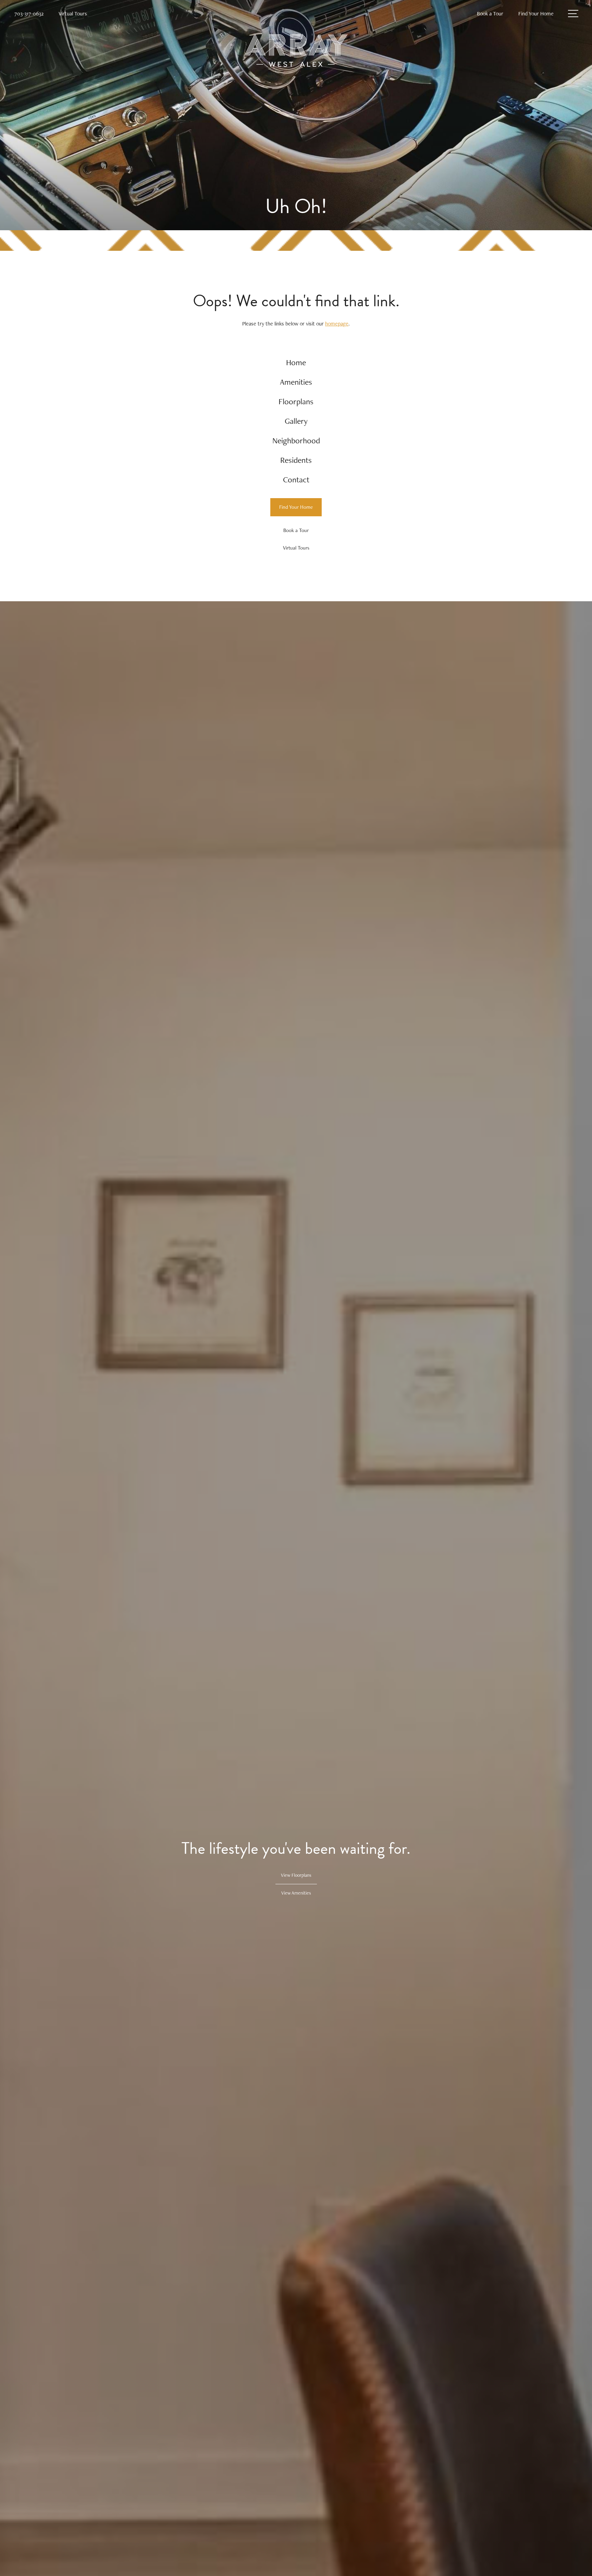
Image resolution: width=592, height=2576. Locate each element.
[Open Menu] (573, 14)
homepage (337, 324)
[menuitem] (296, 363)
